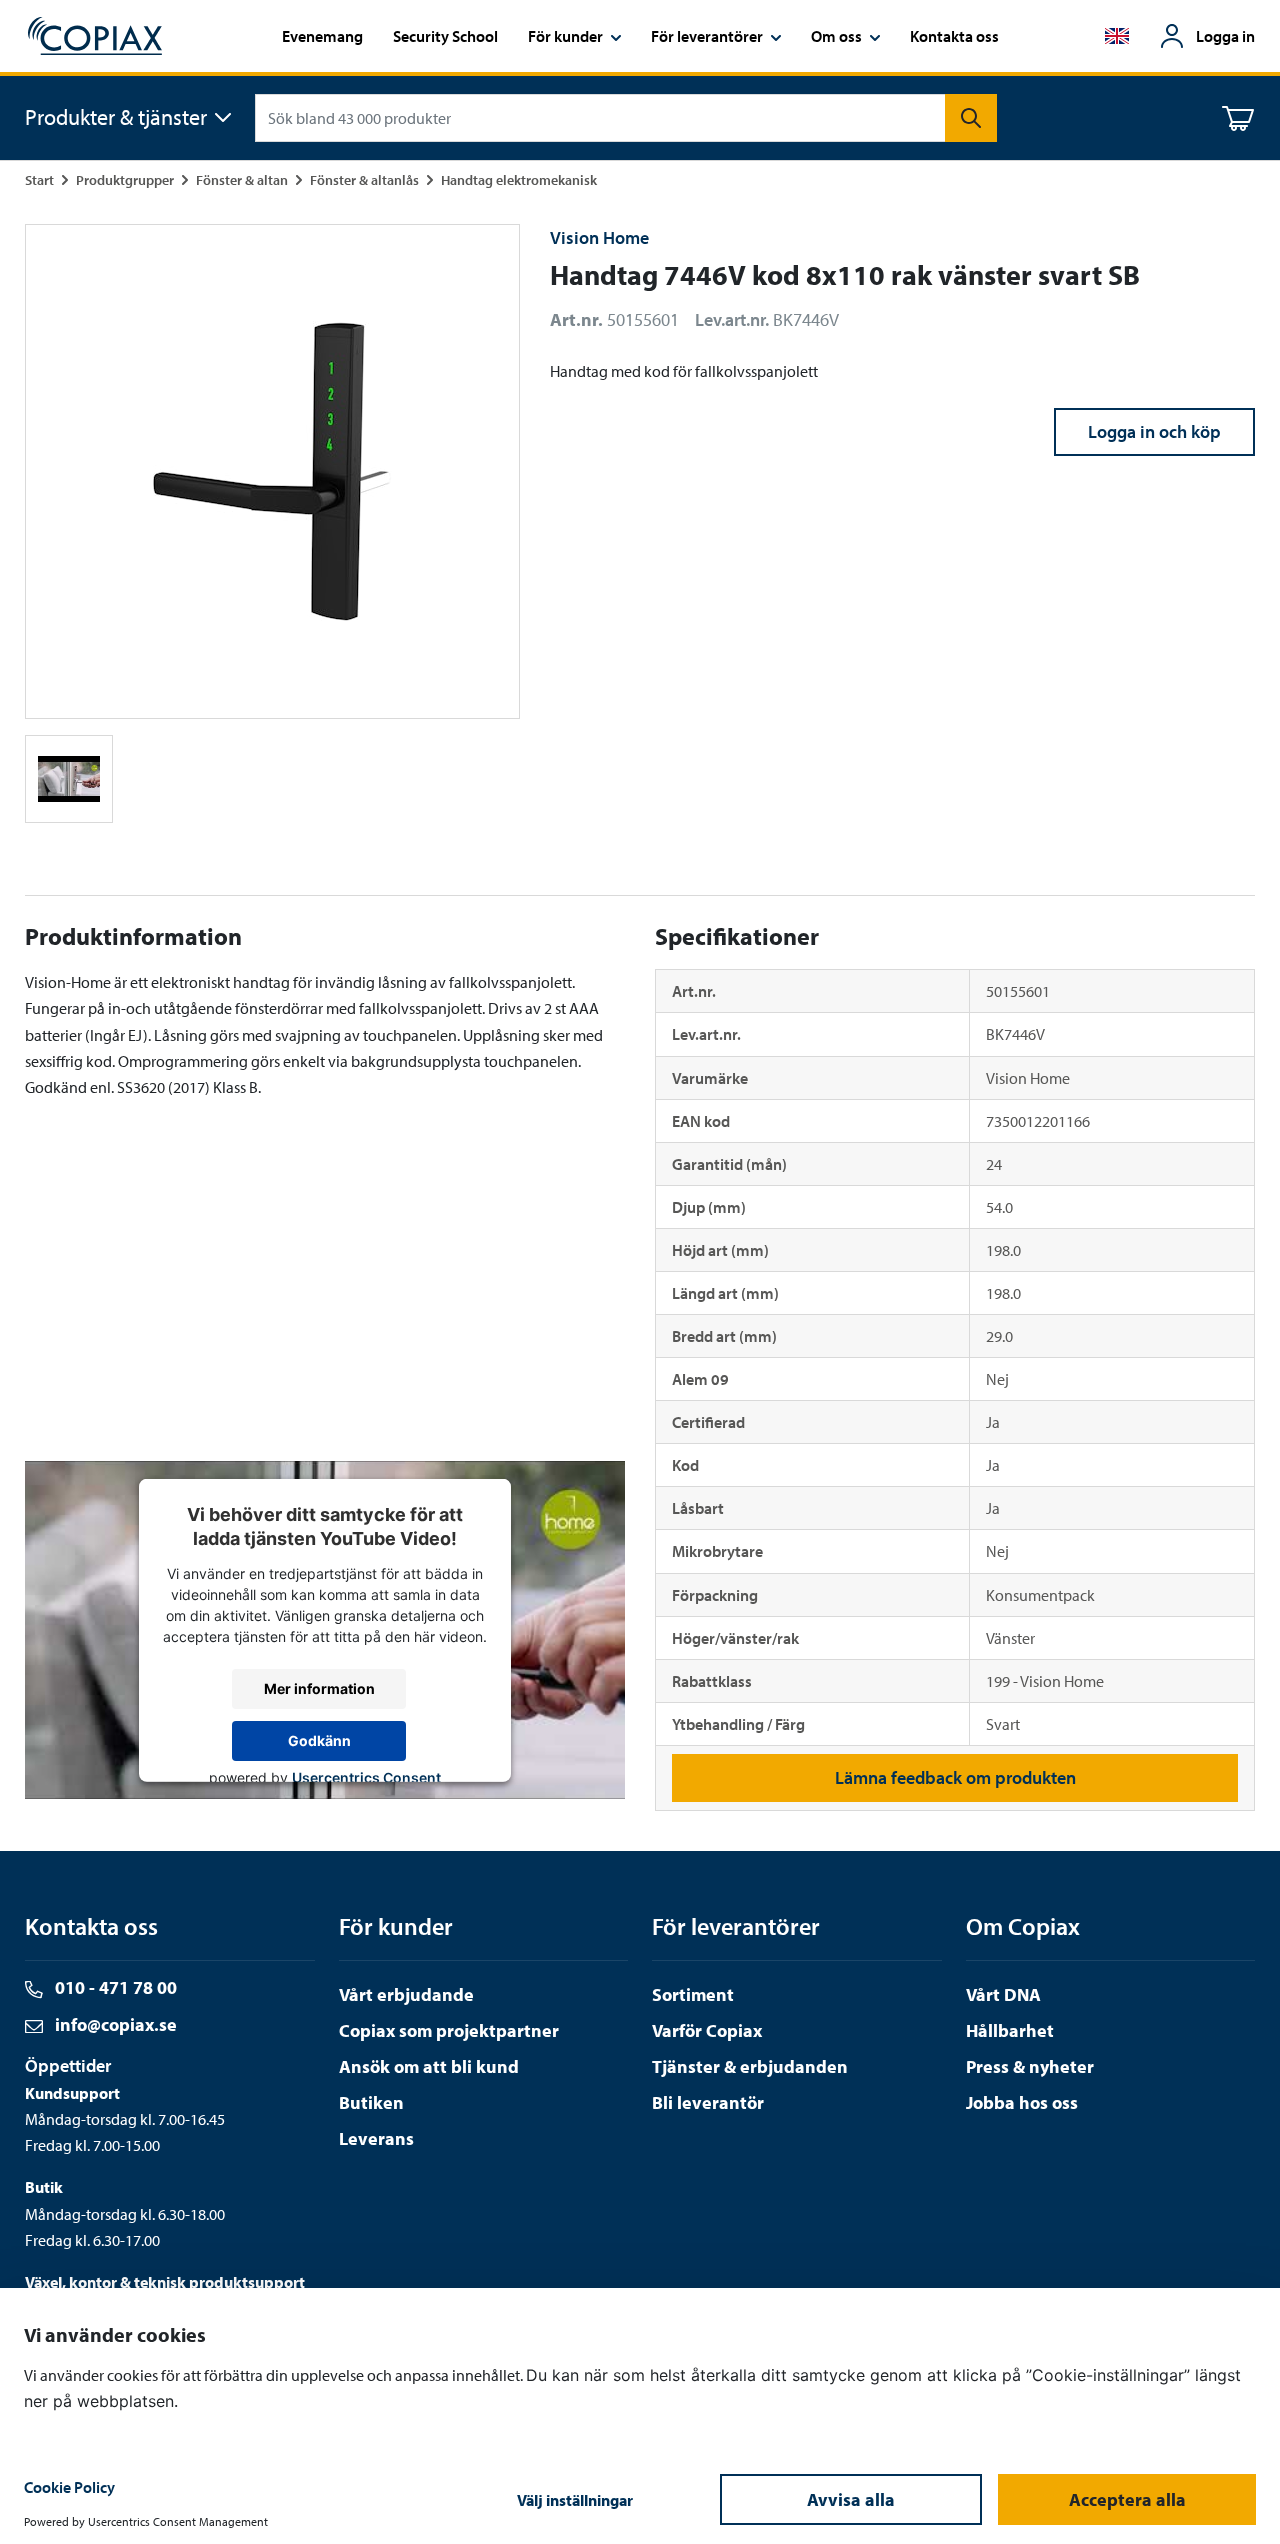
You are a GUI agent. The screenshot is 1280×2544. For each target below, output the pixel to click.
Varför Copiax (707, 2030)
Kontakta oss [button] (954, 36)
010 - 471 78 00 (114, 1987)
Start (39, 179)
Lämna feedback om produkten (955, 1777)
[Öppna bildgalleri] (272, 471)
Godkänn (319, 1740)
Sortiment (693, 1994)
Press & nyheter (1030, 2066)
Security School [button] (445, 36)
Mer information (319, 1688)
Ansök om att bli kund (429, 2066)
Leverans (376, 2138)
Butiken (371, 2102)
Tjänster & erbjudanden (750, 2066)
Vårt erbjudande (406, 1994)
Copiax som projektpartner (449, 2030)
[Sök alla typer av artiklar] (971, 118)
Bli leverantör (708, 2102)
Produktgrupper (125, 179)
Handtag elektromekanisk (519, 179)
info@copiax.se (114, 2024)
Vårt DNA (1003, 1994)
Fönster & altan (242, 179)
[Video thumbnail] (69, 779)
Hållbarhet (1010, 2030)
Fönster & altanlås (364, 179)
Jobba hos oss (1022, 2102)
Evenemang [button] (322, 36)
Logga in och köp (1154, 431)
